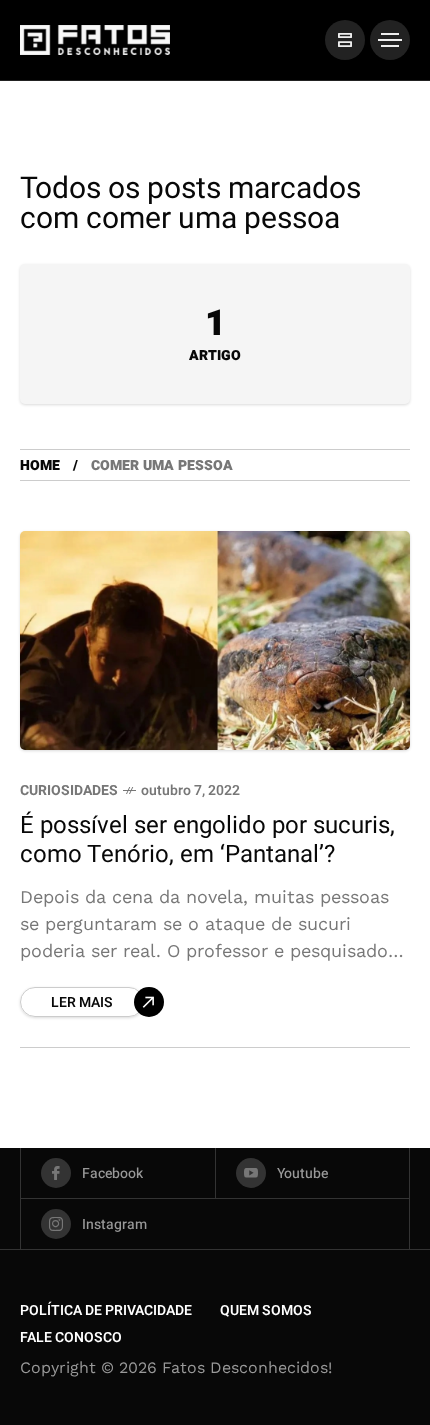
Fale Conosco (71, 1337)
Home (40, 465)
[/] (345, 40)
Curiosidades (69, 790)
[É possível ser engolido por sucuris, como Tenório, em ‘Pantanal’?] (215, 640)
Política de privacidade (106, 1310)
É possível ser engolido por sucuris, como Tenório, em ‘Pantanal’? (207, 840)
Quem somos (266, 1310)
